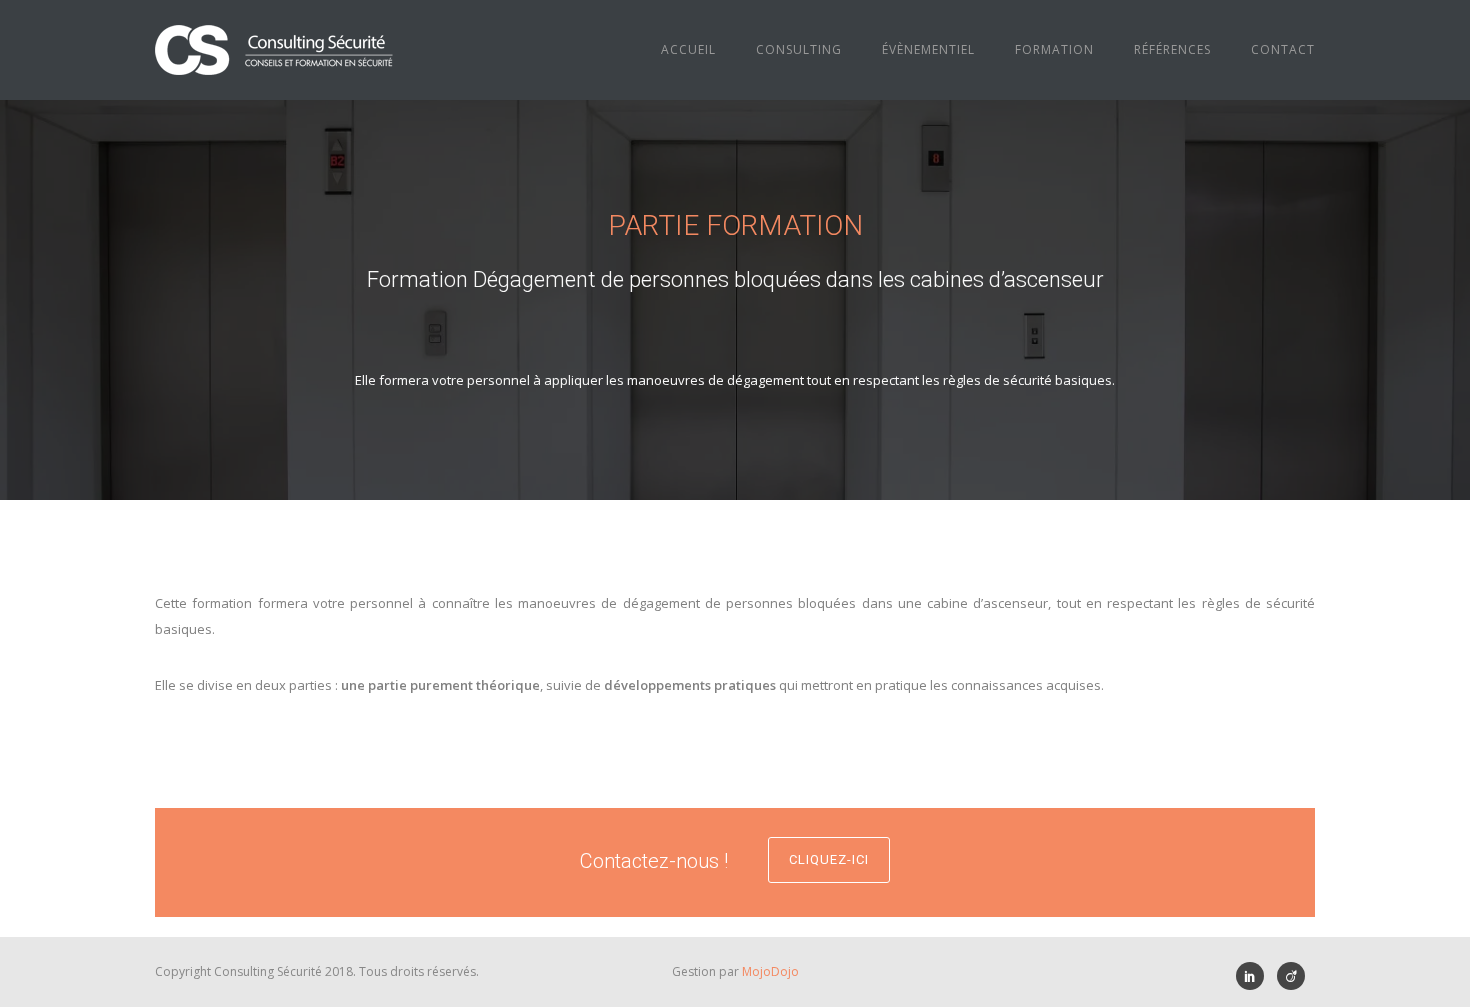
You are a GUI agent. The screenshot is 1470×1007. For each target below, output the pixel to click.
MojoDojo (770, 971)
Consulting (799, 49)
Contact (1283, 49)
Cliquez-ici (829, 859)
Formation (1054, 49)
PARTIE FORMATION (735, 225)
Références (1172, 49)
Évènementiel (928, 49)
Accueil (688, 49)
